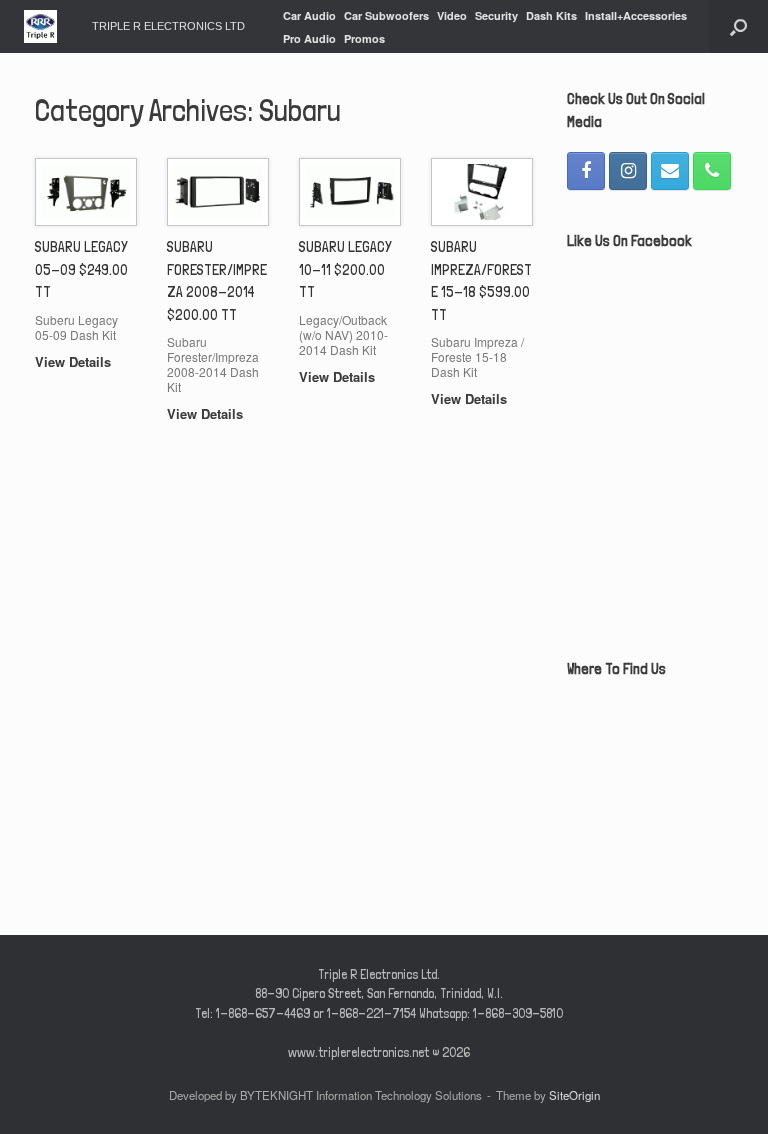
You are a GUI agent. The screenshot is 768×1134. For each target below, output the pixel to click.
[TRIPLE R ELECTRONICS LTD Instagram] (628, 171)
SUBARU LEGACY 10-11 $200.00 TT (345, 269)
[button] (738, 26)
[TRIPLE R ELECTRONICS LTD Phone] (712, 171)
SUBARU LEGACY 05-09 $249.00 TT (81, 269)
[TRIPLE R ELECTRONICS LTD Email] (670, 171)
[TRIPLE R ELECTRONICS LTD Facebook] (586, 171)
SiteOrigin (574, 1095)
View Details (75, 361)
